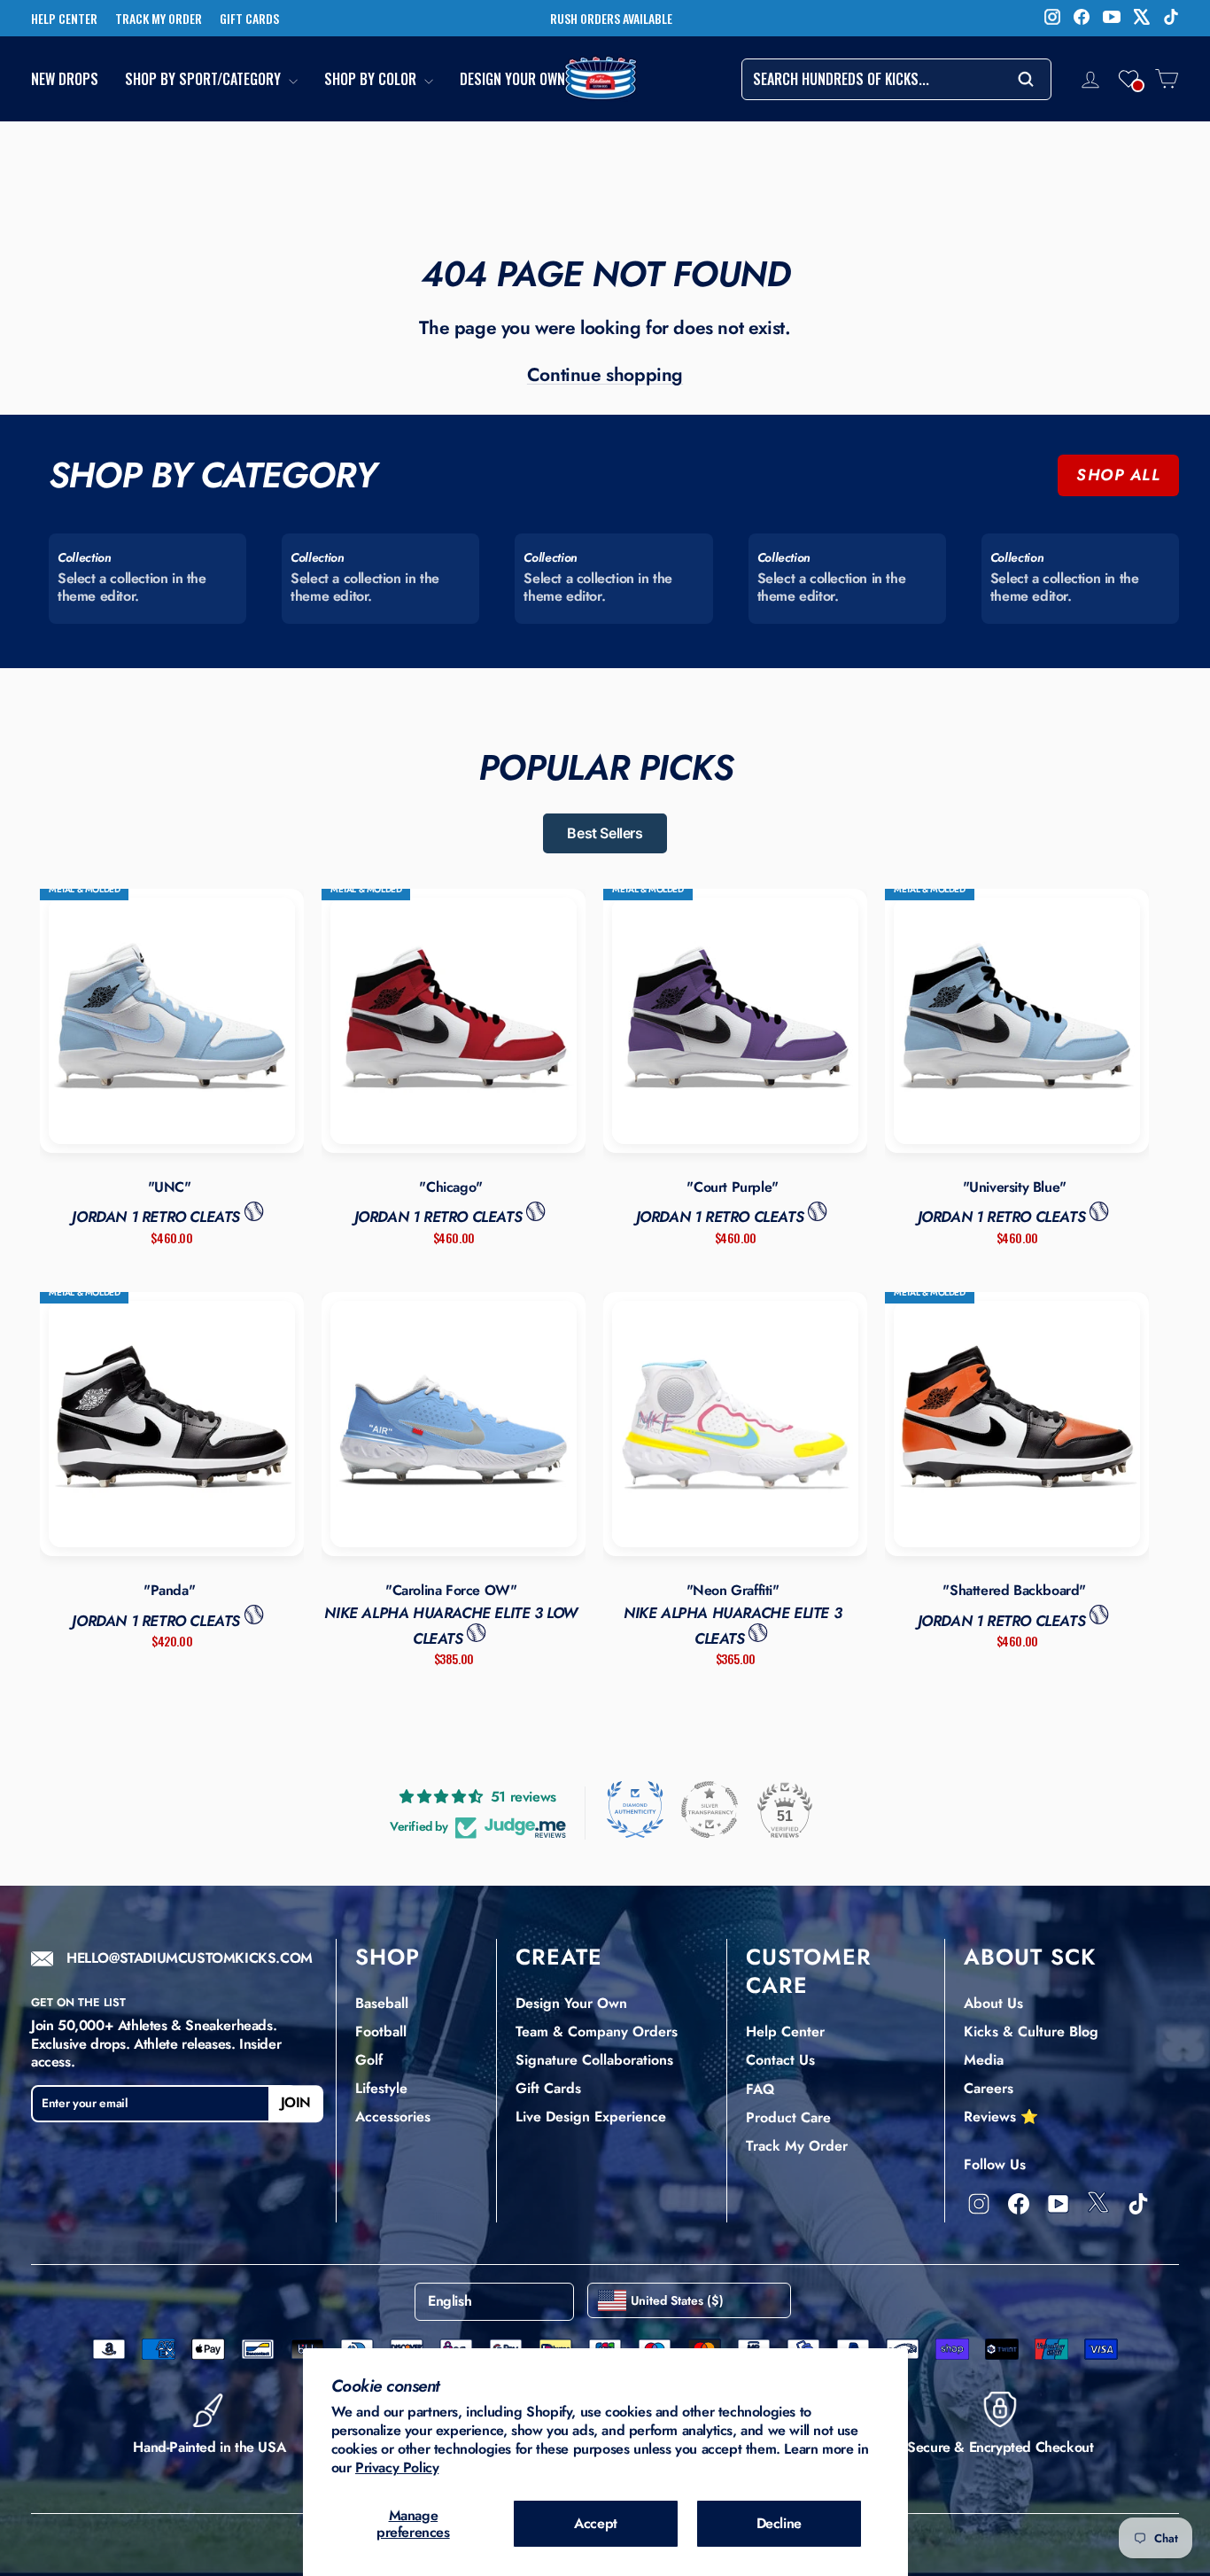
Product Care (788, 2117)
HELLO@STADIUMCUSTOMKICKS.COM (190, 1959)
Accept (596, 2523)
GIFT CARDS (249, 19)
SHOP (388, 1957)
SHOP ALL (1118, 475)
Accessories (393, 2117)
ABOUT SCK (1030, 1957)
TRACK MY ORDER (159, 19)
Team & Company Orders (597, 2031)
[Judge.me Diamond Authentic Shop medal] (635, 1809)
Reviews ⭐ (1001, 2117)
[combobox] (896, 79)
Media (984, 2060)
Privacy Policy (397, 2467)
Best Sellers (605, 833)
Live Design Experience (591, 2117)
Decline (779, 2523)
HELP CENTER (64, 19)
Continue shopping (605, 375)
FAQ (760, 2089)
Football (381, 2031)
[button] (1129, 79)
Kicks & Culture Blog (1031, 2031)
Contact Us (780, 2060)
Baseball (382, 2003)
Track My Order (797, 2146)
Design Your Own (512, 79)
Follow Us (995, 2164)
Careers (989, 2088)
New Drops (65, 79)
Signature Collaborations (594, 2060)
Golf (369, 2060)
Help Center (785, 2031)
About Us (993, 2003)
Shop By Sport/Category (205, 79)
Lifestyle (381, 2088)
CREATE (559, 1957)
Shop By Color (372, 79)
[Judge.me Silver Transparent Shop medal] (710, 1809)
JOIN (296, 2103)
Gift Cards (548, 2088)
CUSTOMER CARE (809, 1971)
